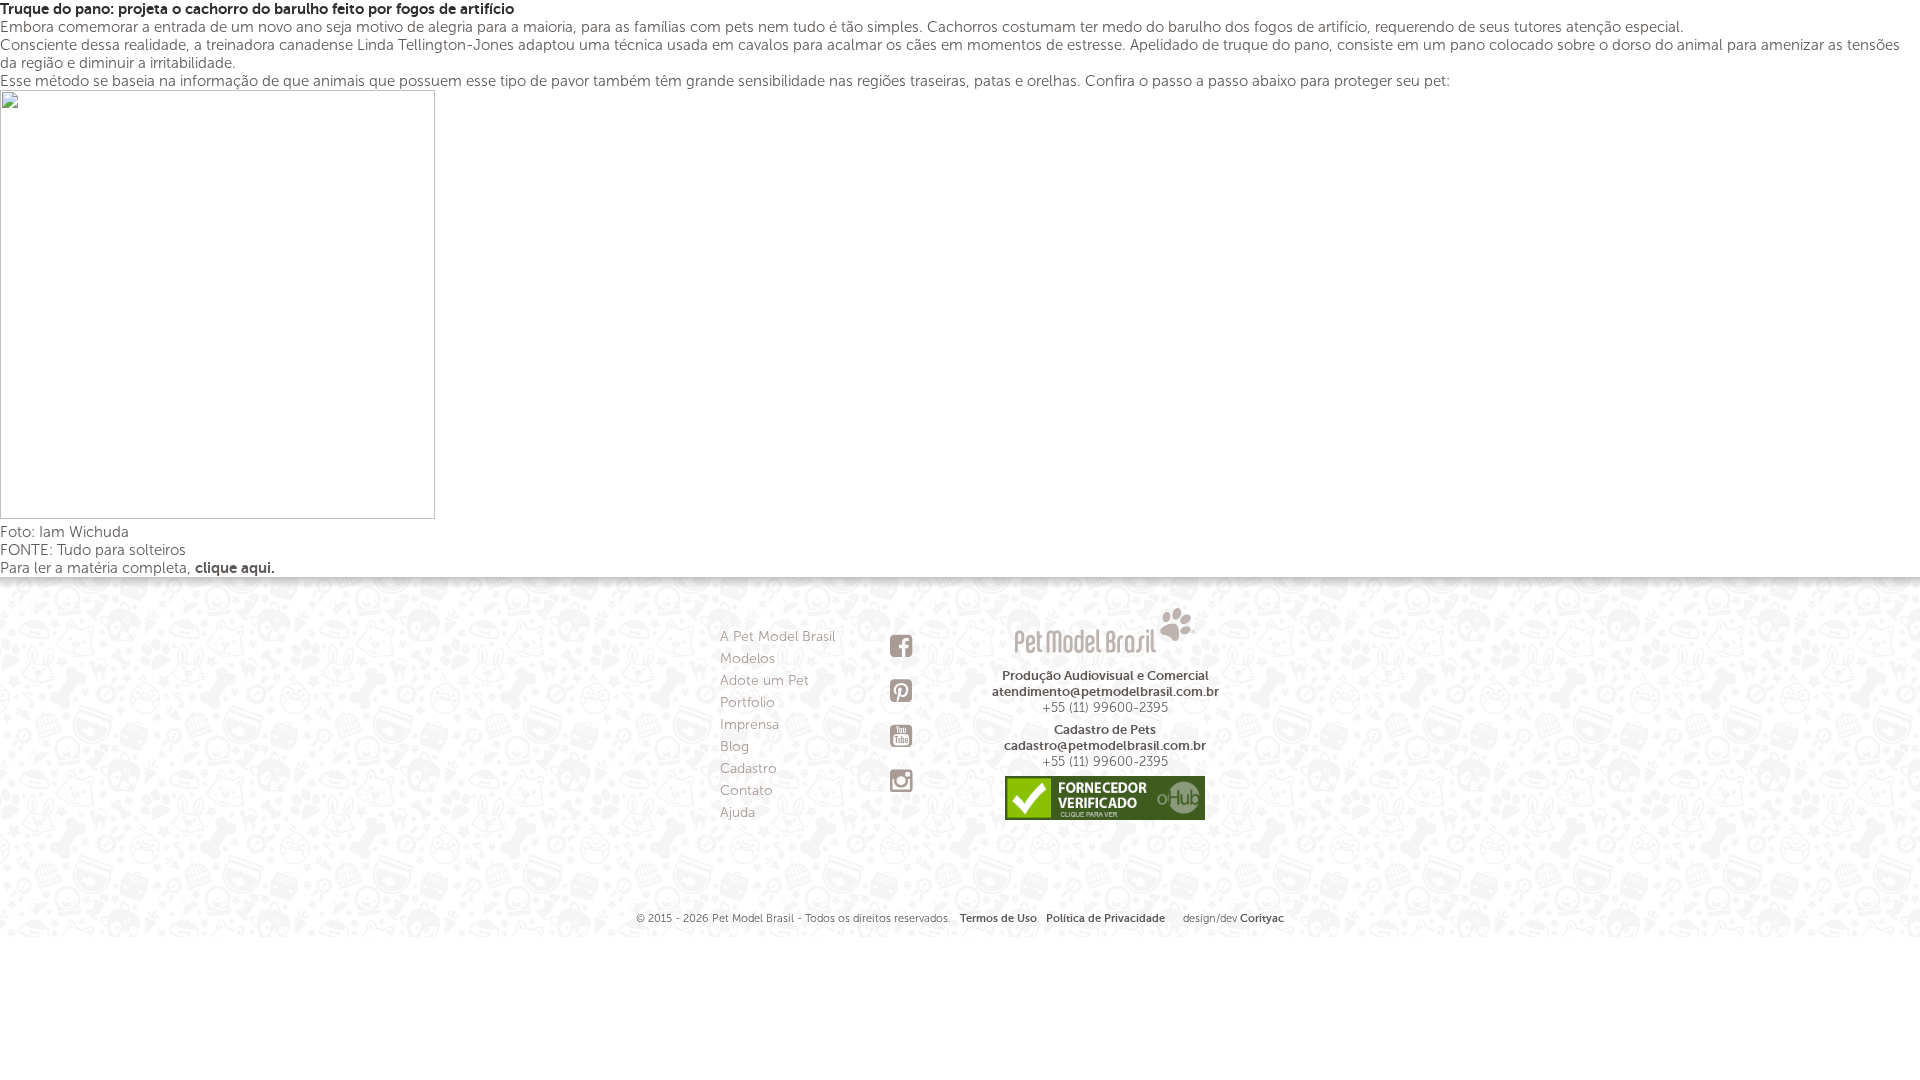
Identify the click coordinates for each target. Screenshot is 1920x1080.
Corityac (1262, 918)
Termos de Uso (998, 918)
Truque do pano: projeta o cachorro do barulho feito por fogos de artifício (257, 8)
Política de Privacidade (1105, 918)
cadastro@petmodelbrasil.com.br (1105, 745)
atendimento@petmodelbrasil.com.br (1105, 691)
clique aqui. (237, 567)
